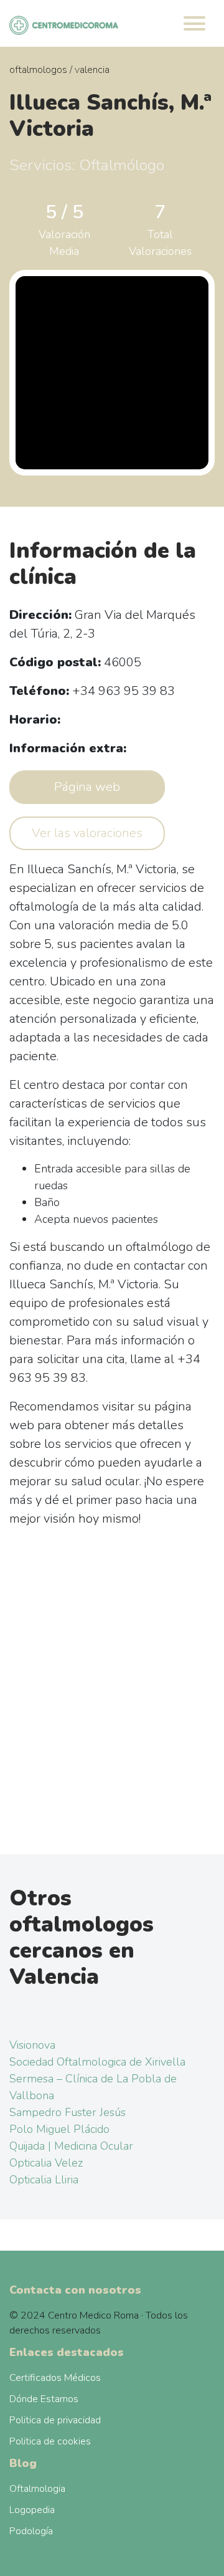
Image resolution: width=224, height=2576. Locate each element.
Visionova (32, 2045)
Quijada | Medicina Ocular (71, 2146)
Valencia (92, 70)
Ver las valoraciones (87, 833)
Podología (31, 2531)
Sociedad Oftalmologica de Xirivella (97, 2062)
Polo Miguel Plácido (59, 2129)
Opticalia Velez (46, 2163)
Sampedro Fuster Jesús (68, 2112)
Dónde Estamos (44, 2399)
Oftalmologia (37, 2489)
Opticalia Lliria (44, 2180)
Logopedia (32, 2510)
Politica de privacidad (55, 2420)
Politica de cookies (50, 2441)
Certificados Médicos (55, 2378)
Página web (87, 787)
